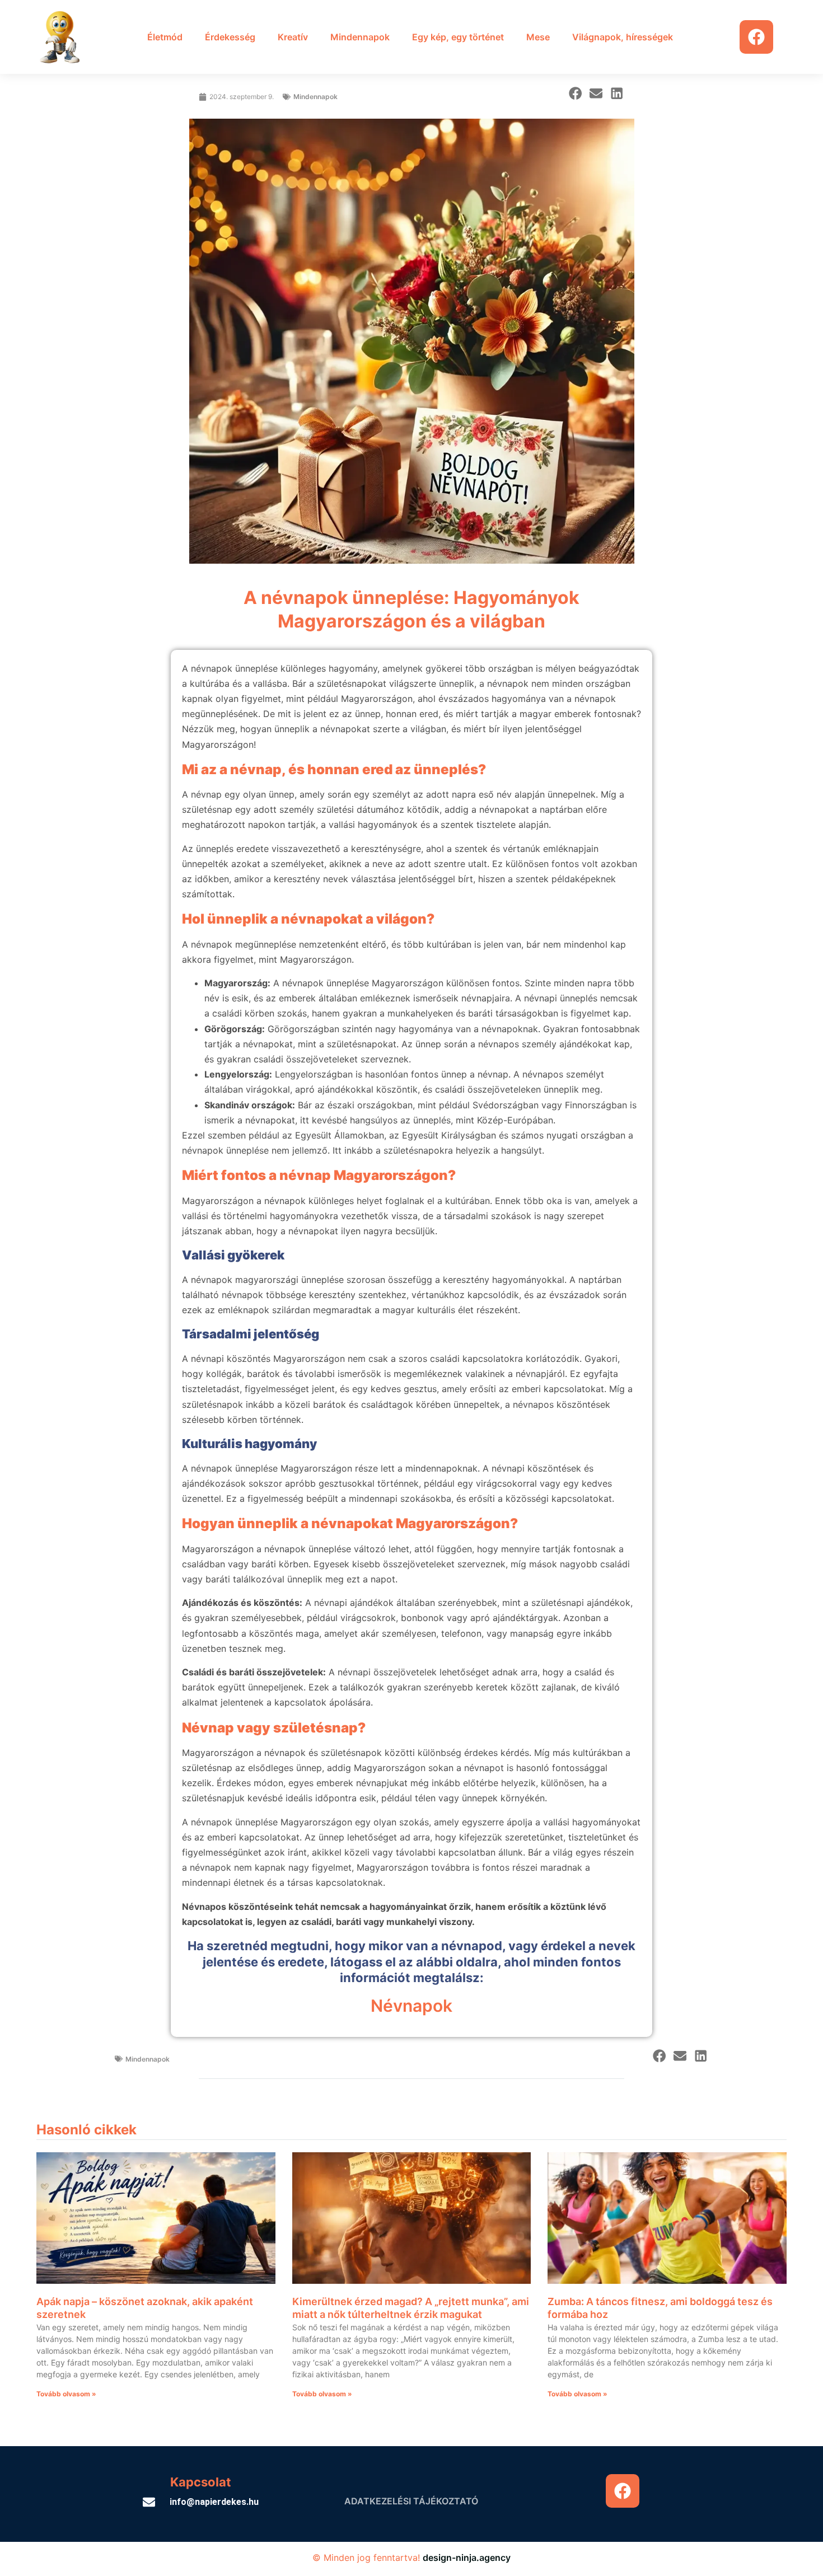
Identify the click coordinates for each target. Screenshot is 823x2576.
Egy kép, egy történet (458, 37)
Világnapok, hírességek (623, 37)
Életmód (165, 37)
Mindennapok (360, 37)
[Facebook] (756, 37)
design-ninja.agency (467, 2558)
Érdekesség (230, 37)
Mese (538, 37)
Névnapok (411, 2006)
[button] (575, 93)
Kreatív (293, 37)
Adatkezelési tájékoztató (411, 2501)
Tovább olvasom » (66, 2394)
